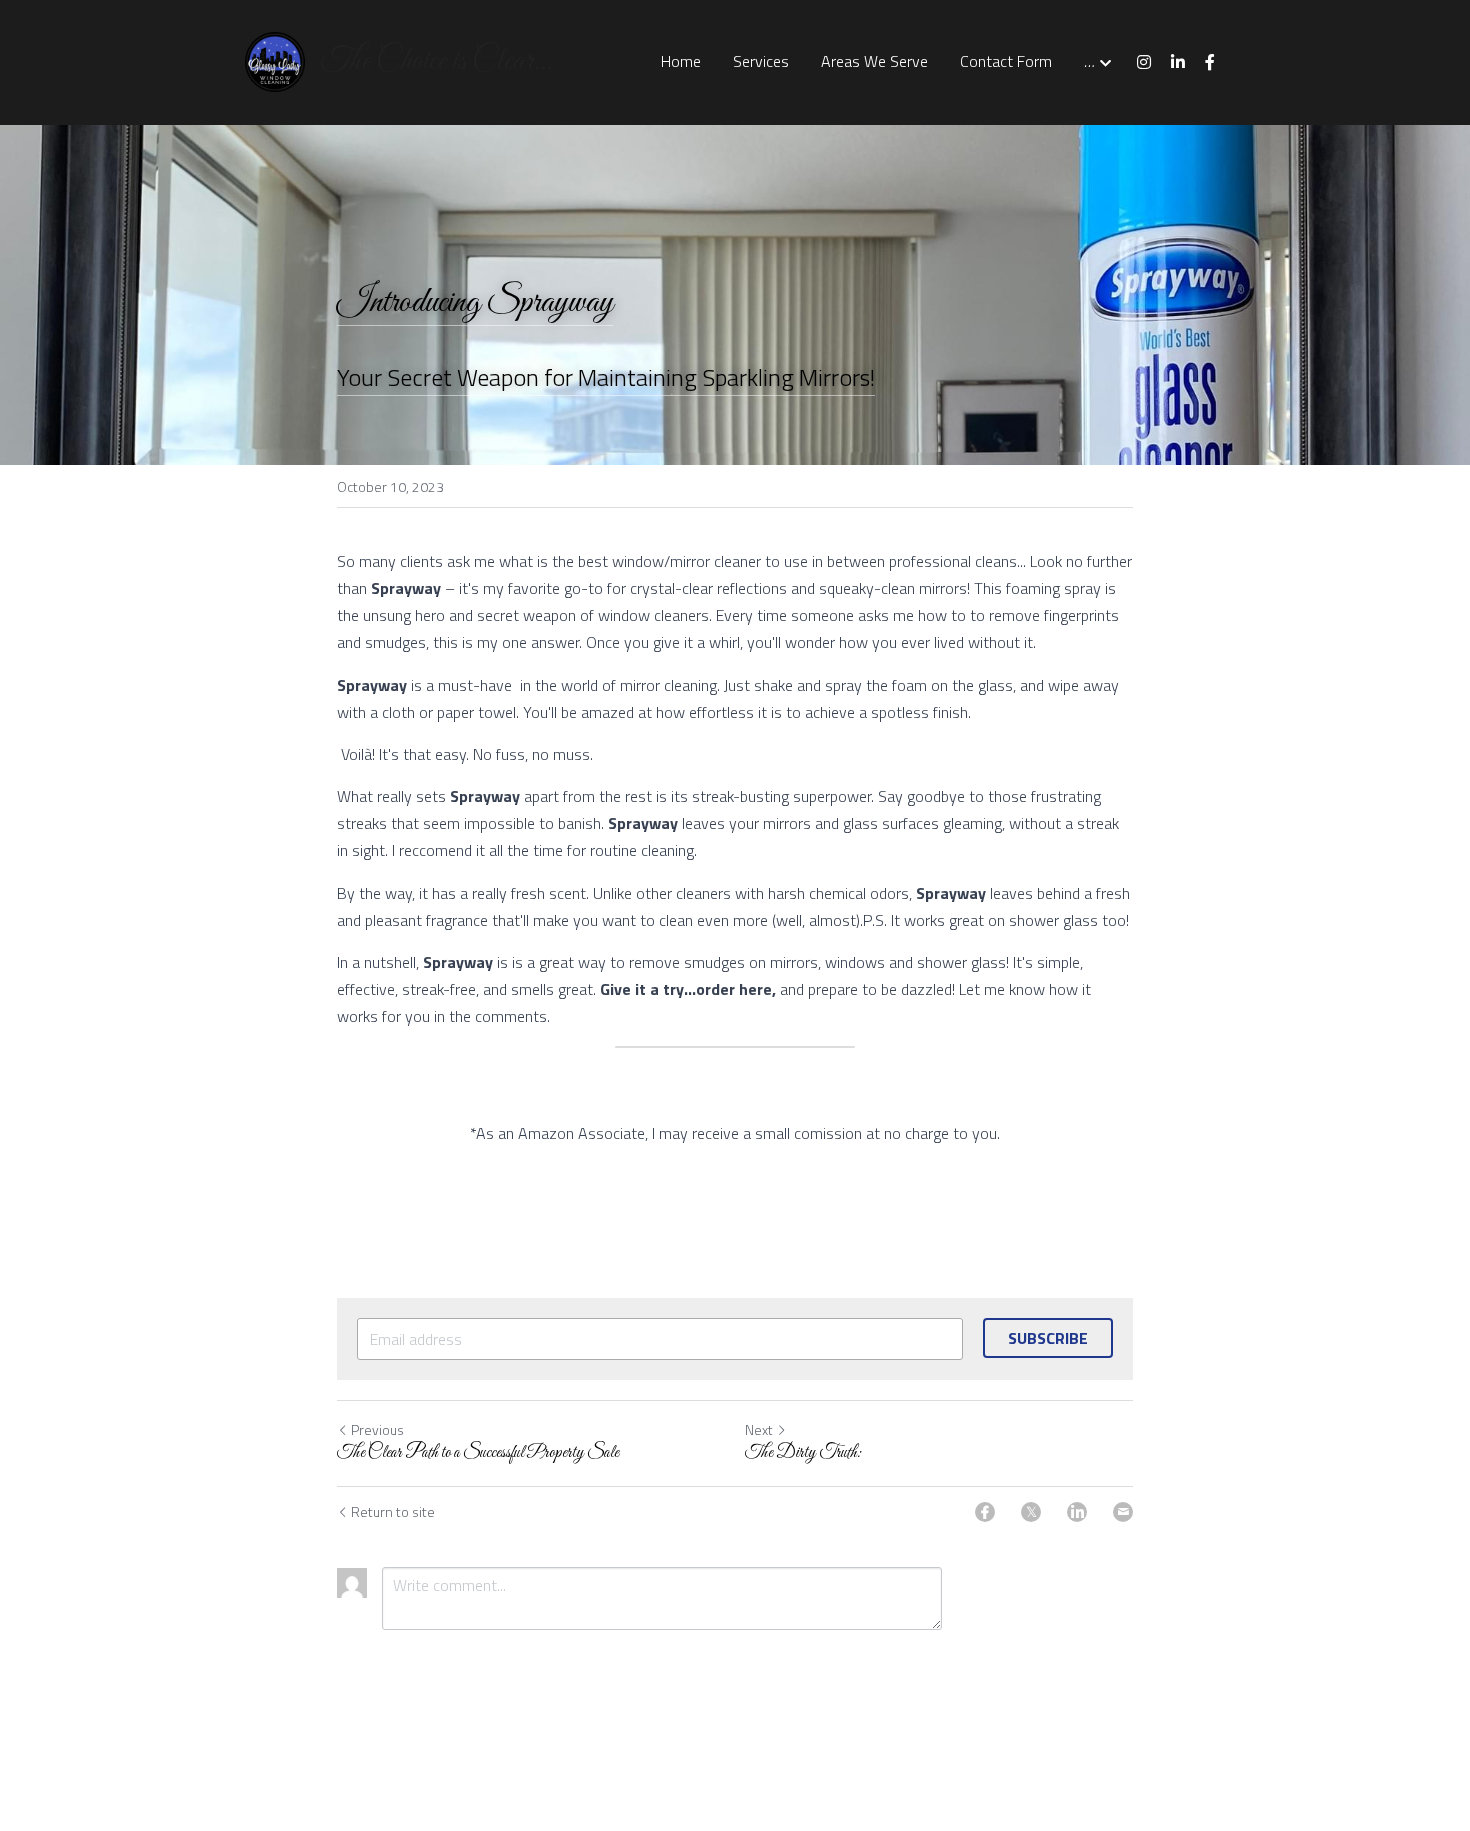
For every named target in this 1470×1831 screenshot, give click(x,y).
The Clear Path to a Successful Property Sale (478, 1453)
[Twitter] (1031, 1512)
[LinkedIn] (1077, 1512)
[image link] (275, 60)
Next (759, 1429)
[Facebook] (985, 1512)
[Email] (1123, 1512)
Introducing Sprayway (475, 302)
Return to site (393, 1512)
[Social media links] (1144, 62)
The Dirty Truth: (803, 1453)
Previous (377, 1429)
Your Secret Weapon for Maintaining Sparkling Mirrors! (606, 377)
